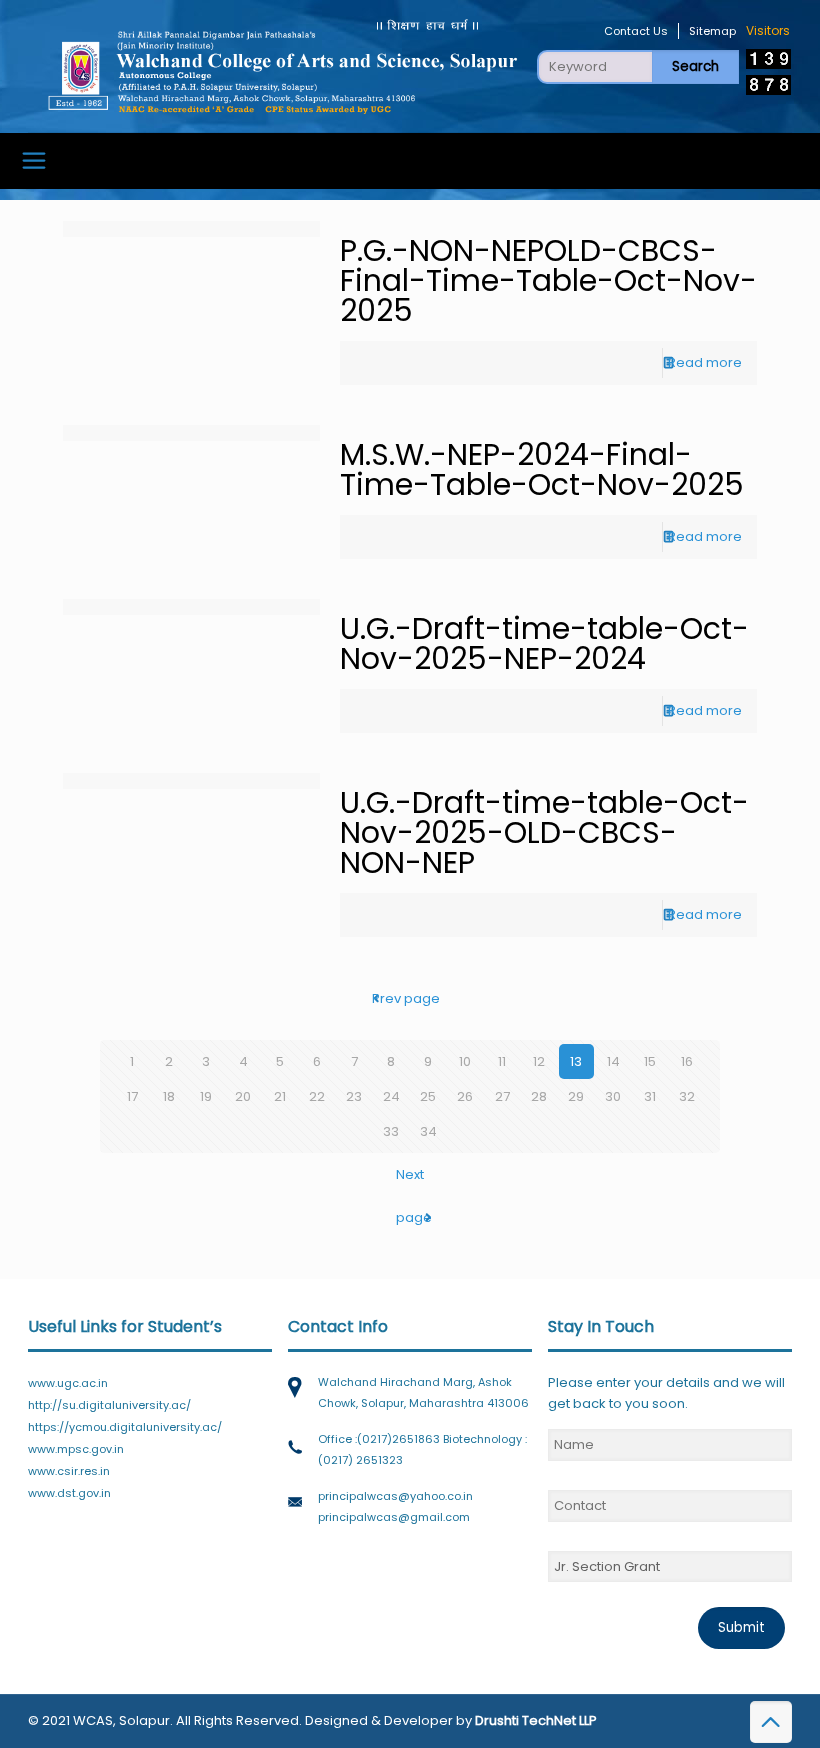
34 (428, 1131)
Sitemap (712, 31)
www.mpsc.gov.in (76, 1449)
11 (502, 1061)
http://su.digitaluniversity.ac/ (109, 1405)
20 (243, 1096)
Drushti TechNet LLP (536, 1720)
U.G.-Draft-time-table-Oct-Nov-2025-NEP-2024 (544, 643)
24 (391, 1096)
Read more (705, 362)
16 (687, 1061)
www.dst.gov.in (69, 1493)
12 (539, 1061)
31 (650, 1096)
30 (613, 1096)
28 (539, 1096)
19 (206, 1096)
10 (465, 1061)
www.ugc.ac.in (68, 1383)
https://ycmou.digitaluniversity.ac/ (125, 1427)
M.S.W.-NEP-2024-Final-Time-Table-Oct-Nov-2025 (542, 469)
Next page (414, 1196)
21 (280, 1096)
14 (613, 1061)
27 (502, 1096)
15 (650, 1061)
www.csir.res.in (69, 1471)
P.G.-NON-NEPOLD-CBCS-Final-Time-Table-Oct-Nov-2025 (548, 280)
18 (169, 1096)
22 (317, 1096)
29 (576, 1096)
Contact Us (636, 31)
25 (428, 1096)
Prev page (410, 998)
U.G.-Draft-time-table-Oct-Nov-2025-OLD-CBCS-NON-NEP (544, 832)
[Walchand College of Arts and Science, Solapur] (282, 66)
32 (687, 1096)
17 (132, 1096)
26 (465, 1096)
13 (576, 1061)
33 (391, 1131)
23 (354, 1096)
